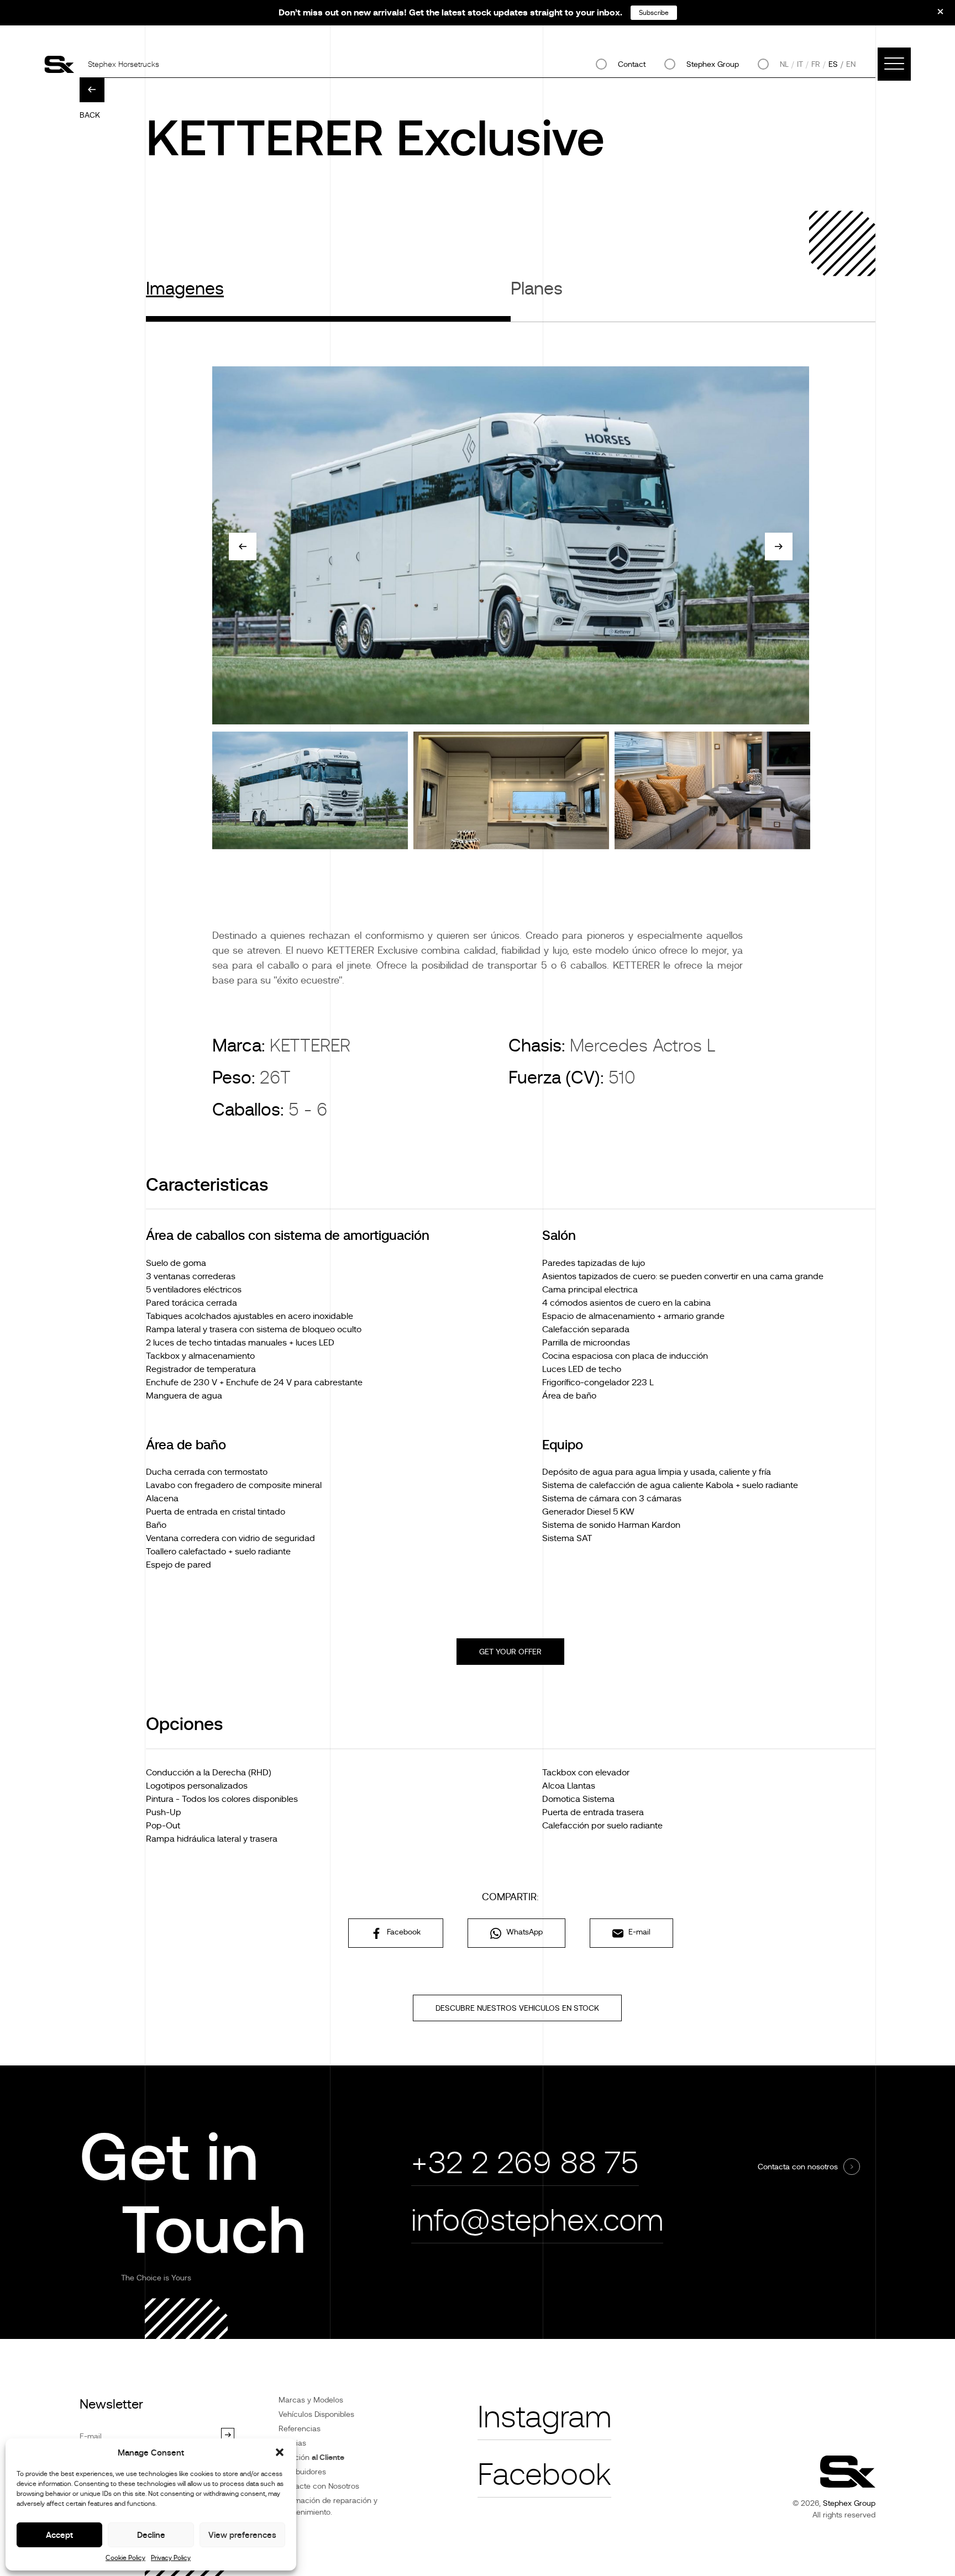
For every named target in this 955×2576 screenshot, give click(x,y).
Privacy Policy (171, 2558)
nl (784, 64)
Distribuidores (302, 2472)
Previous (243, 546)
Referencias (300, 2428)
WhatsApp (523, 1932)
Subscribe (654, 13)
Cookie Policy (125, 2558)
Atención (311, 2457)
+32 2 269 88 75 (525, 2163)
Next (779, 546)
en (851, 64)
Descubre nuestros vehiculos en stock (517, 2008)
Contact (632, 64)
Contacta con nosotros (798, 2167)
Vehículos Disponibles (316, 2414)
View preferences (242, 2535)
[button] (280, 2452)
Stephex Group (713, 64)
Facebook (403, 1932)
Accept (59, 2535)
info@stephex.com (537, 2220)
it (800, 64)
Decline (151, 2535)
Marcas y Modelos (311, 2400)
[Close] (933, 15)
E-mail (638, 1932)
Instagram (544, 2417)
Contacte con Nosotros (319, 2486)
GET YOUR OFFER (510, 1652)
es (833, 64)
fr (816, 64)
